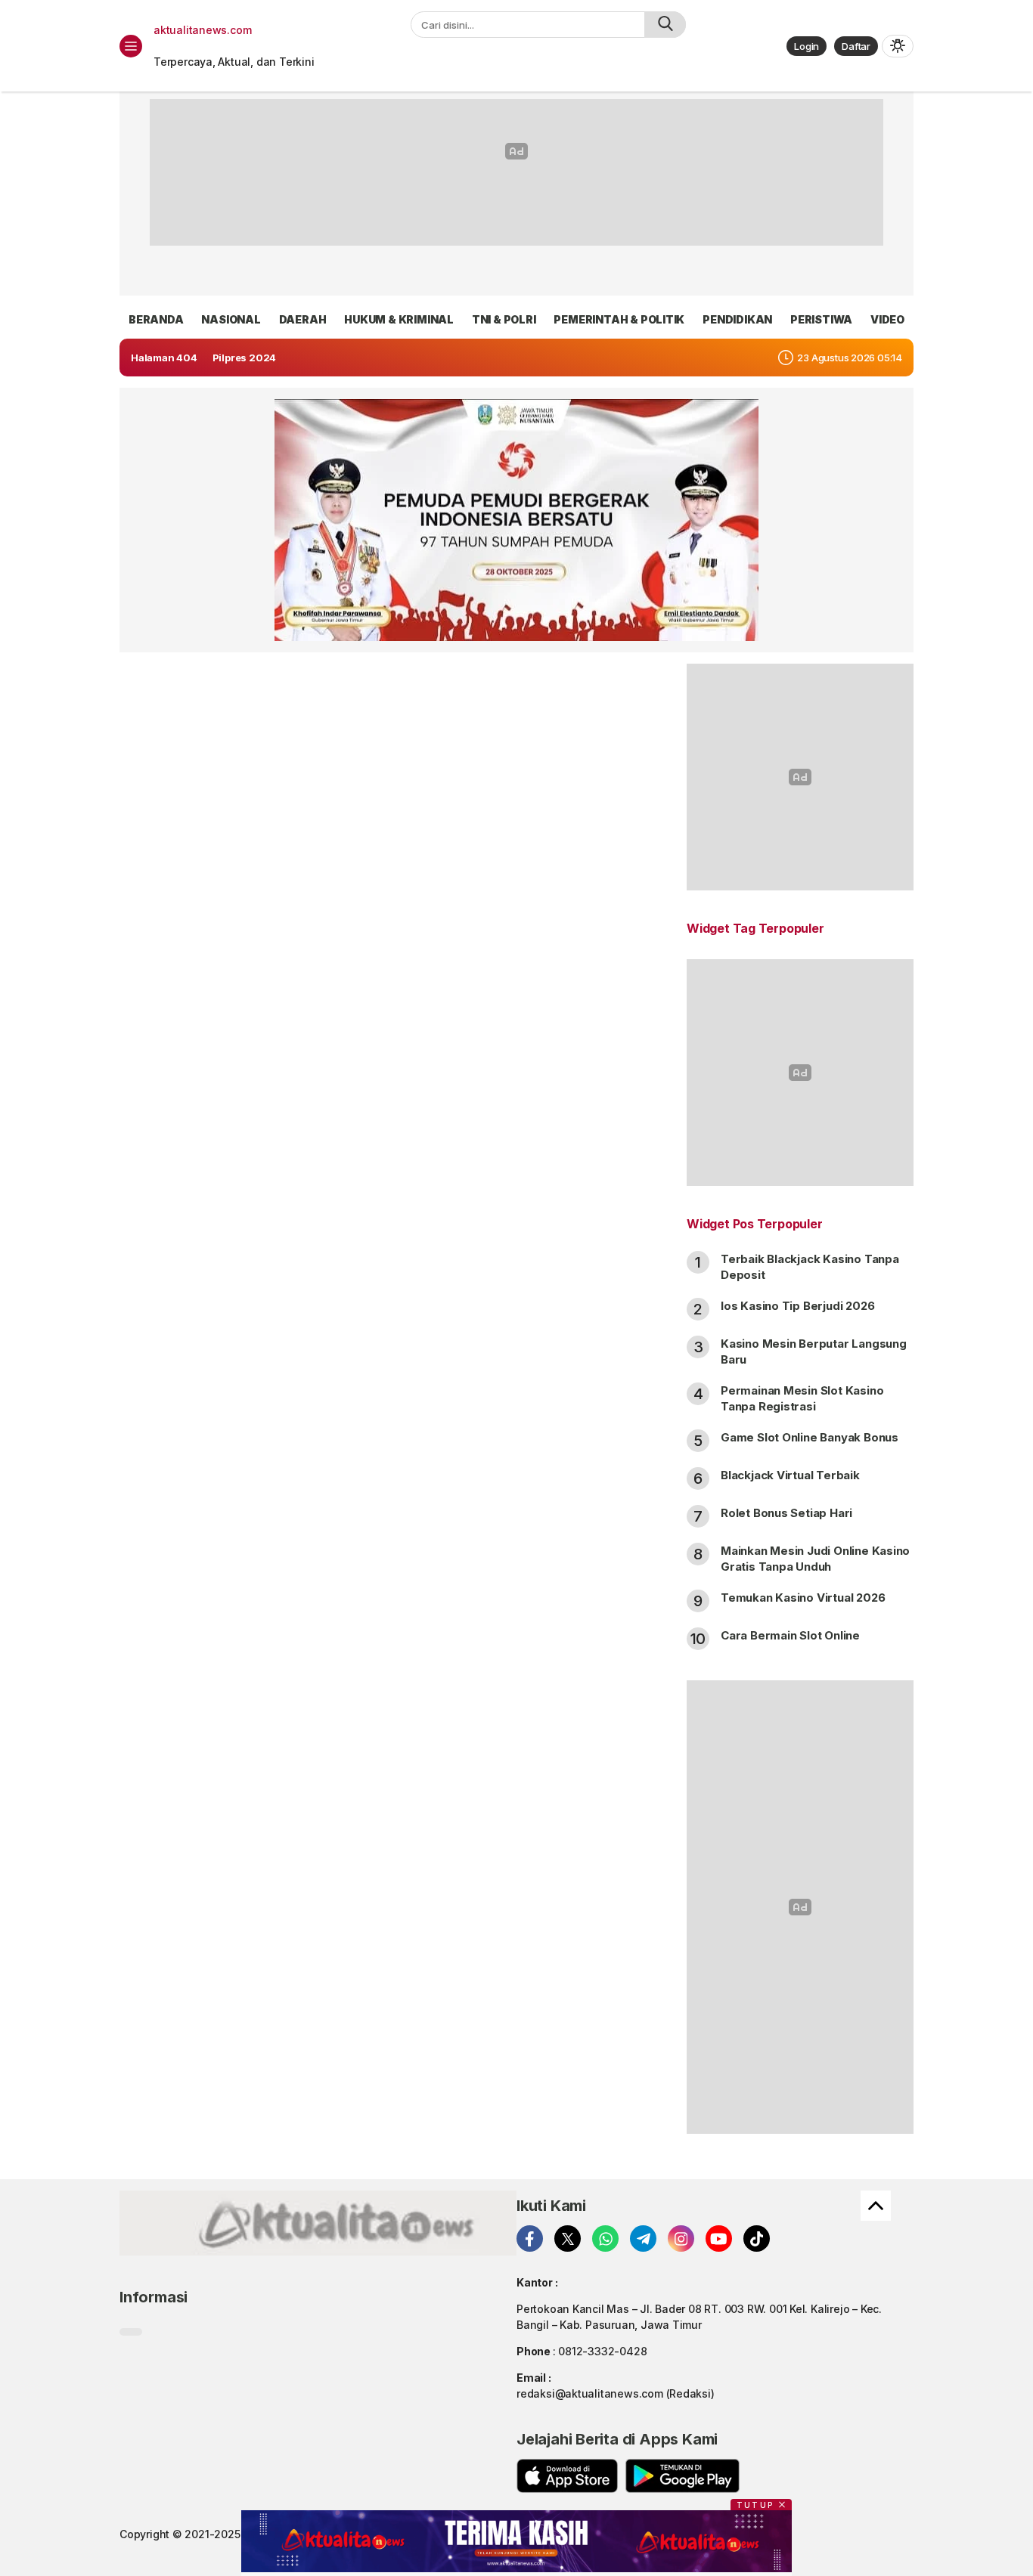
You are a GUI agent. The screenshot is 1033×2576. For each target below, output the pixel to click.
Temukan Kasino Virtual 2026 (803, 1598)
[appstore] (567, 2476)
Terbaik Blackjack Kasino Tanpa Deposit (810, 1267)
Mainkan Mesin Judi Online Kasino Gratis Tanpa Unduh (815, 1559)
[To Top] (876, 2206)
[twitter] (568, 2239)
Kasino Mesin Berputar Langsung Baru (814, 1351)
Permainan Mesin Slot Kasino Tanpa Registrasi (802, 1398)
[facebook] (530, 2239)
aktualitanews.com (202, 30)
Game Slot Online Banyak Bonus (810, 1437)
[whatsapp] (605, 2239)
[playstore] (682, 2476)
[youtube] (719, 2239)
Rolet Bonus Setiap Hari (786, 1513)
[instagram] (681, 2239)
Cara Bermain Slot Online (790, 1635)
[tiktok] (757, 2239)
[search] (665, 25)
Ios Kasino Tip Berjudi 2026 (797, 1306)
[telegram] (643, 2239)
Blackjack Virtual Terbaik (790, 1475)
